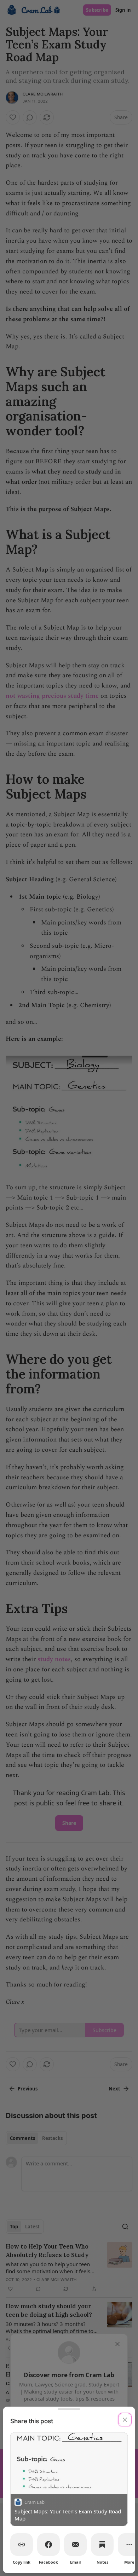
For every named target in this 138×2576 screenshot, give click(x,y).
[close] (125, 2420)
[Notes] (102, 2545)
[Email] (75, 2545)
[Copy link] (22, 2545)
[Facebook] (48, 2545)
